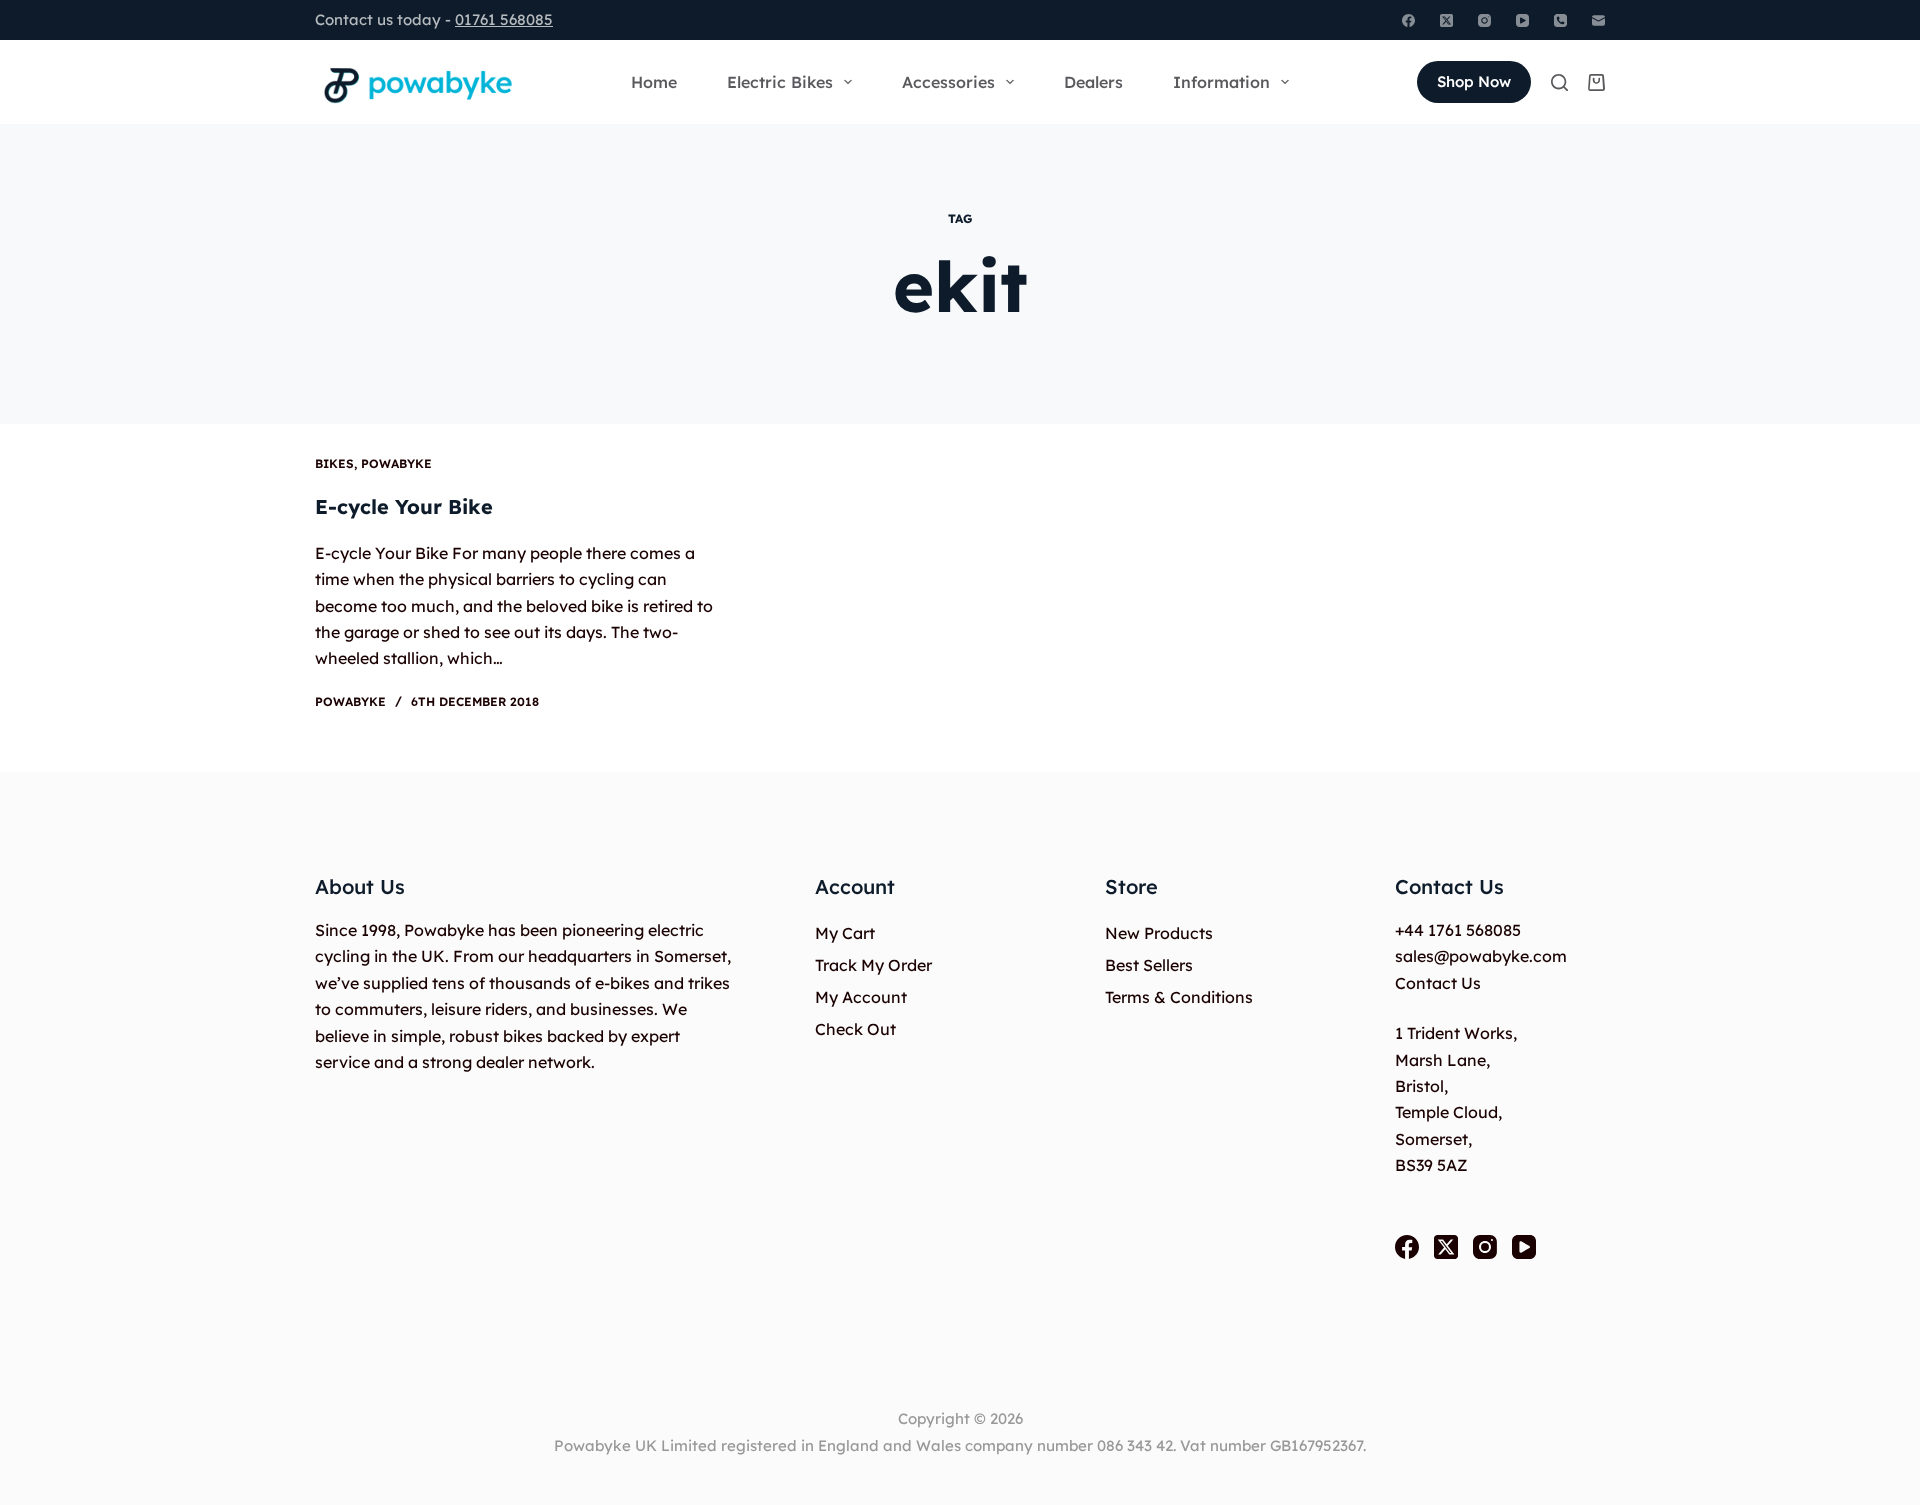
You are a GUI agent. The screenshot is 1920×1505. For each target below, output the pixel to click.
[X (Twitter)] (1446, 20)
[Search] (1559, 82)
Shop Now (1474, 81)
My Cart (845, 933)
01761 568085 (504, 19)
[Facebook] (1408, 20)
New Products (1159, 933)
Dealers (1093, 82)
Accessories (948, 82)
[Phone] (1560, 20)
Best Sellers (1149, 965)
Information (1221, 82)
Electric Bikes (780, 82)
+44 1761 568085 (1458, 930)
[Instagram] (1484, 20)
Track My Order (873, 965)
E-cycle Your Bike (404, 506)
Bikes (334, 463)
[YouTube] (1522, 20)
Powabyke (396, 463)
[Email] (1598, 20)
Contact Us (1438, 983)
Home (654, 82)
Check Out (855, 1029)
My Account (861, 997)
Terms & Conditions (1179, 997)
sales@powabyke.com (1481, 956)
